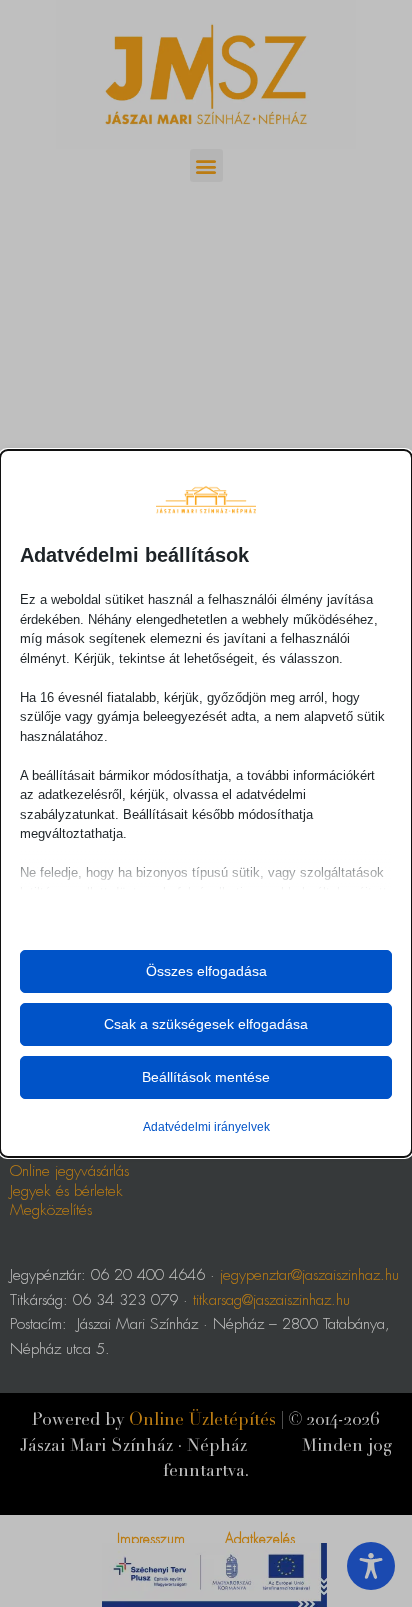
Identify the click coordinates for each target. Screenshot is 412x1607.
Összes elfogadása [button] (206, 971)
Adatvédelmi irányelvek (206, 1127)
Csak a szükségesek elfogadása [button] (206, 1024)
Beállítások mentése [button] (206, 1077)
